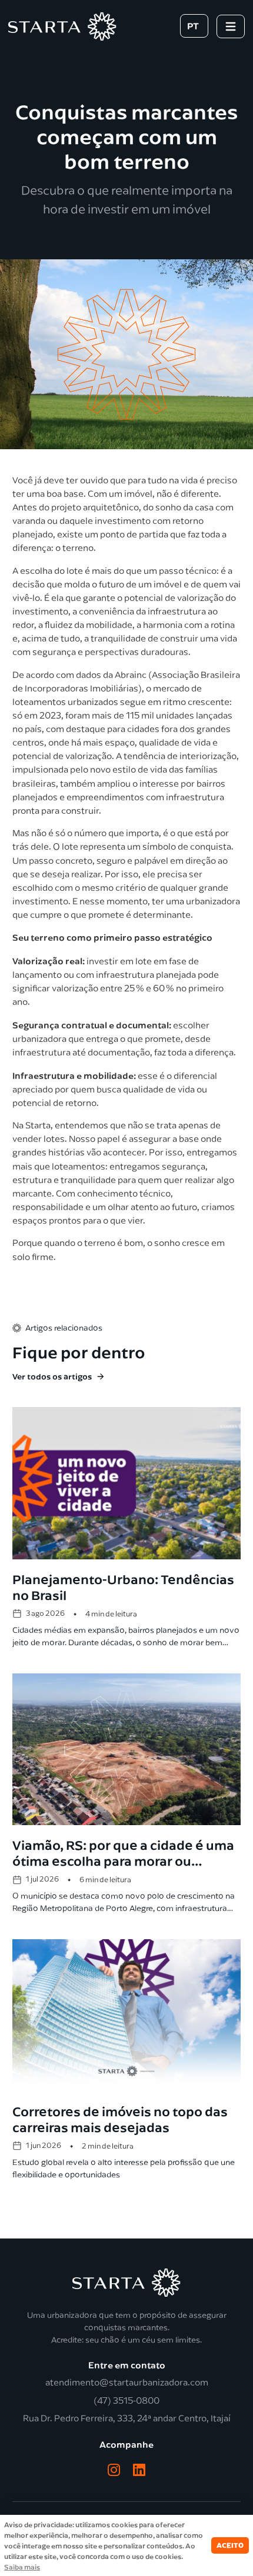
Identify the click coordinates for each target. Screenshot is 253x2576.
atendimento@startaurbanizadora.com (127, 2383)
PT (193, 26)
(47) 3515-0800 (126, 2401)
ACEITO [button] (230, 2545)
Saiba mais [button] (22, 2567)
